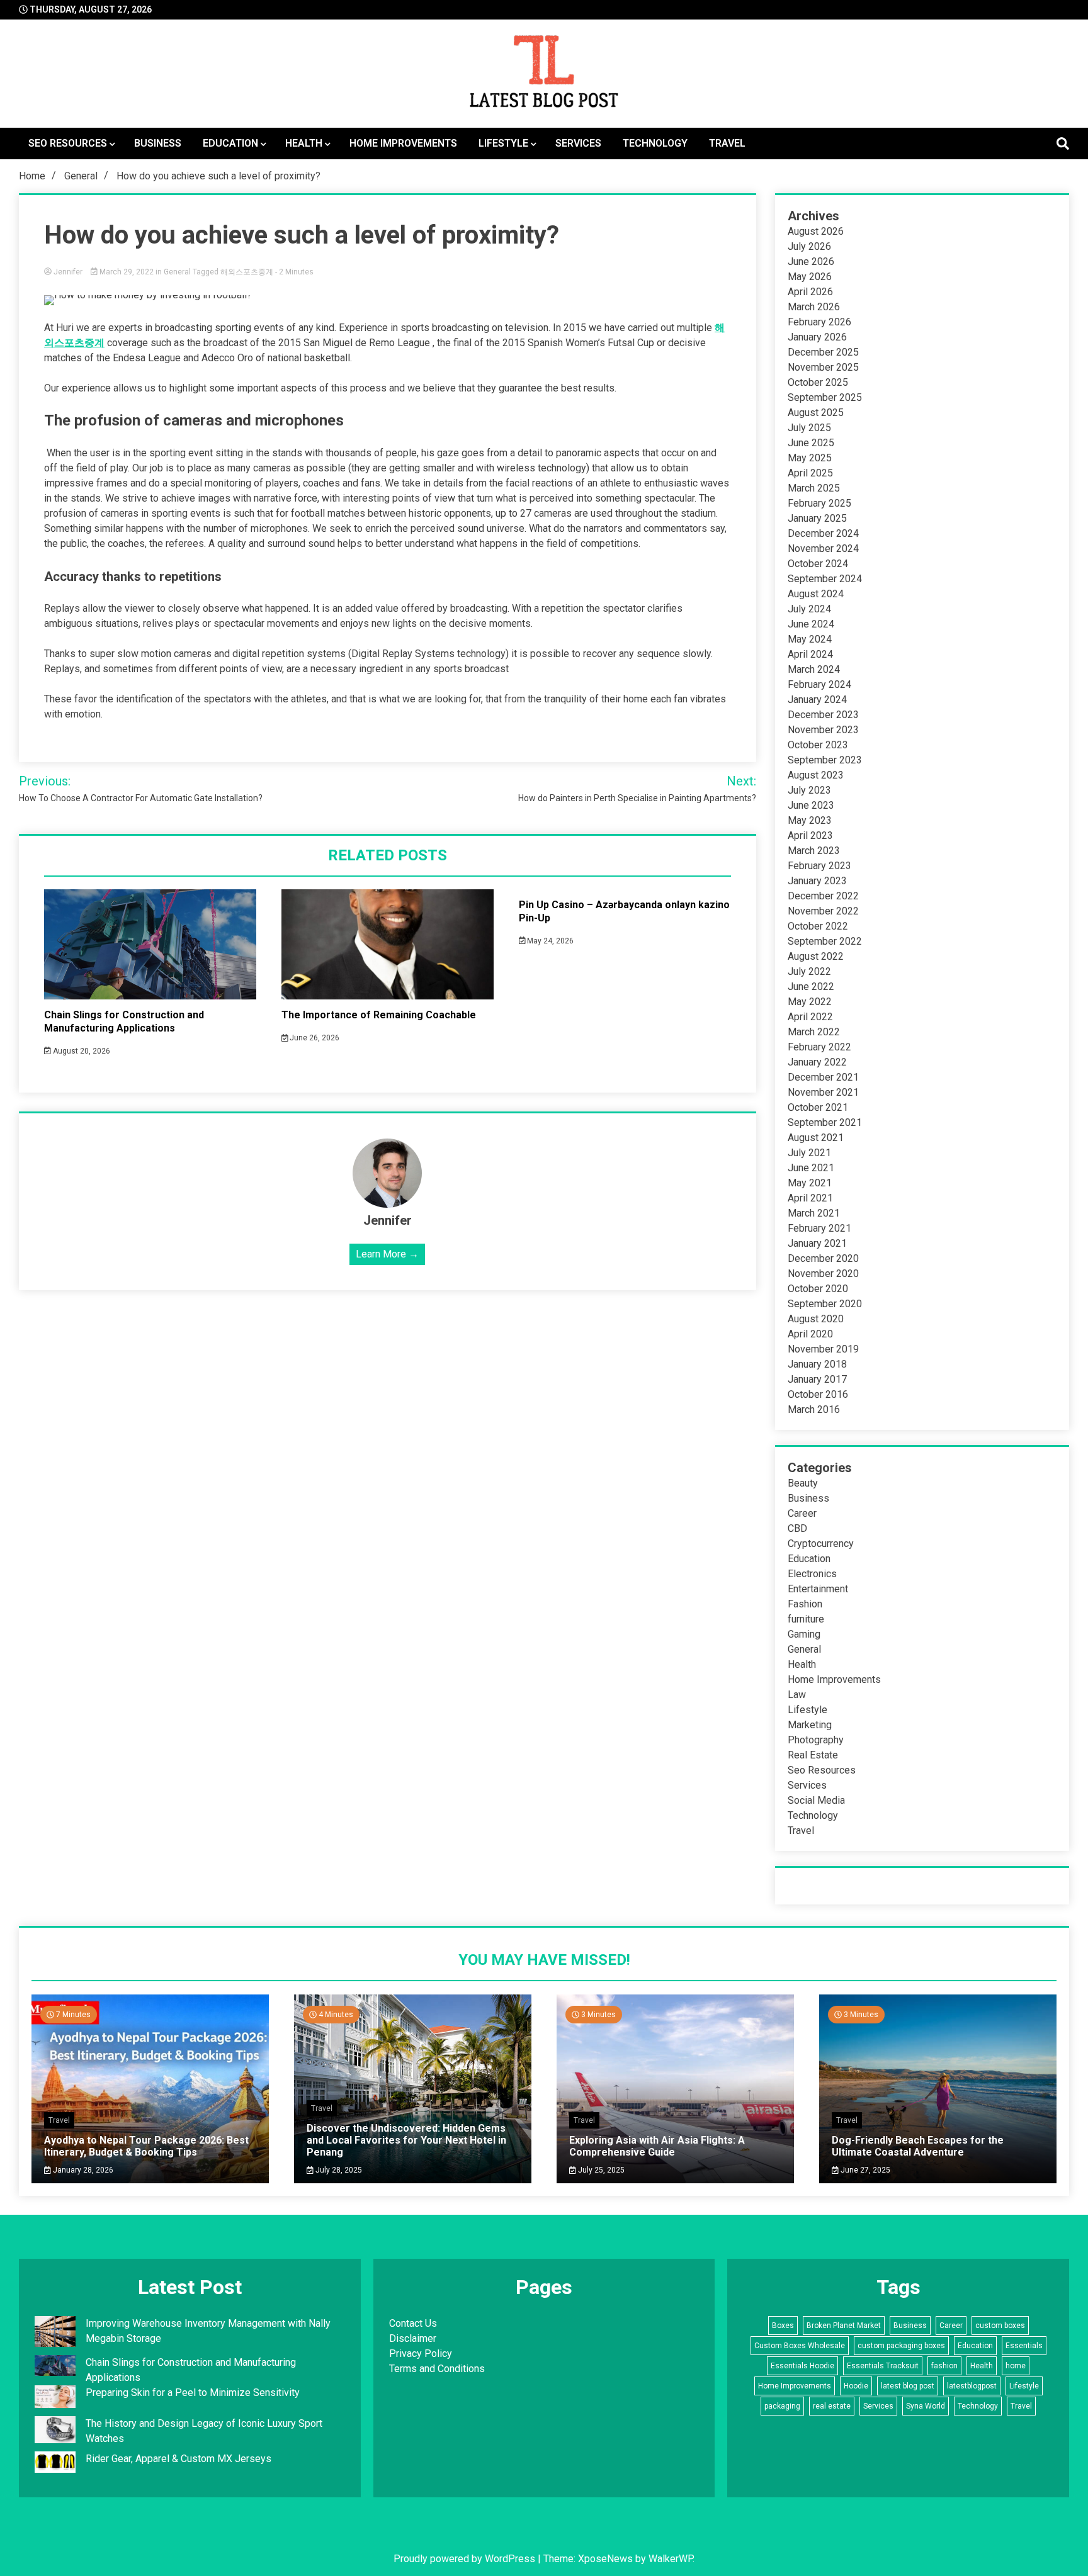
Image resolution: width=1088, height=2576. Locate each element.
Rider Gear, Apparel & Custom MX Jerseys (178, 2459)
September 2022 (825, 941)
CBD (797, 1528)
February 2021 (819, 1228)
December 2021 (823, 1077)
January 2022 (817, 1062)
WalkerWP (671, 2559)
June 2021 (811, 1168)
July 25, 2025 (600, 2170)
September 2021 (825, 1122)
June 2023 (811, 805)
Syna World (926, 2406)
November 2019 (823, 1349)
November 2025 (823, 367)
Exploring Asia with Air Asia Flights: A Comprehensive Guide (657, 2146)
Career (802, 1513)
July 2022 (809, 971)
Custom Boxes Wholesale (800, 2346)
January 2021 (817, 1243)
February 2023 (819, 866)
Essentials (1024, 2346)
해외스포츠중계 (247, 272)
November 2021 (823, 1092)
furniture (806, 1619)
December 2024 (823, 533)
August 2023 (816, 775)
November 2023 (823, 730)
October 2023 (818, 745)
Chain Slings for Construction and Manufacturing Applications (124, 1021)
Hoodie (856, 2386)
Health (304, 143)
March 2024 (814, 669)
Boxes (783, 2326)
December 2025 (823, 352)
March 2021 (814, 1213)
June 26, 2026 (314, 1038)
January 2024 (817, 700)
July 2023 (809, 790)
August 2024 (816, 594)
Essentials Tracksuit (883, 2366)
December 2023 (823, 715)
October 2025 (818, 382)
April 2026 (810, 292)
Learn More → (387, 1254)
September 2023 (825, 760)
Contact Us (413, 2323)
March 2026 (814, 307)
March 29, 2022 (127, 272)
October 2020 (818, 1289)
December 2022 (823, 896)
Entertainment (818, 1589)
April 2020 (810, 1334)
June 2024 (811, 624)
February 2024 (819, 684)
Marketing (810, 1725)
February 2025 (819, 503)
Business (158, 143)
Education (230, 143)
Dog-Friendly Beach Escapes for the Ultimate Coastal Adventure (918, 2146)
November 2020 (823, 1274)
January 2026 (817, 337)
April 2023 (810, 835)
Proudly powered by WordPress (466, 2559)
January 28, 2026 (82, 2170)
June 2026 (811, 262)
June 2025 (811, 443)
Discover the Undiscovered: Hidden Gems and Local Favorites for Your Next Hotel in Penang (406, 2140)
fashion (944, 2366)
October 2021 (818, 1107)
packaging (782, 2406)
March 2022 (814, 1032)
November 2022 (823, 911)
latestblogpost (972, 2386)
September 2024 (825, 579)
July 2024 (809, 609)
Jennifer (68, 272)
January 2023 (817, 881)
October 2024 (818, 564)
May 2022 (810, 1002)
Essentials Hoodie (802, 2366)
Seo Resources (68, 143)
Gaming (804, 1634)
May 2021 (810, 1183)
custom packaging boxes (901, 2346)
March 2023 (814, 851)
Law (797, 1695)
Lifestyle (503, 143)
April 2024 (810, 654)
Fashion (805, 1604)
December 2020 (823, 1258)
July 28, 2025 (338, 2170)
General (177, 272)
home (1016, 2366)
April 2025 (810, 473)
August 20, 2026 (81, 1051)
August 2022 (816, 956)
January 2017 (817, 1379)
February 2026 (819, 322)
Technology (655, 143)
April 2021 (810, 1198)
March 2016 (814, 1409)
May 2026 (810, 277)
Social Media (816, 1800)
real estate (832, 2406)
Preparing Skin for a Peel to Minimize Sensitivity (194, 2393)
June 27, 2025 (864, 2170)
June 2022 (811, 987)
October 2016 (818, 1394)
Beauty (803, 1483)
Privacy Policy (421, 2354)
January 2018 (817, 1364)
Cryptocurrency (821, 1544)
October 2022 (818, 926)
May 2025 (810, 458)
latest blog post (908, 2386)
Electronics (812, 1574)
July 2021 (809, 1153)
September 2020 (825, 1304)
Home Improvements (403, 143)
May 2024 (810, 639)
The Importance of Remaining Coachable (379, 1015)
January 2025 (817, 518)
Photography (816, 1740)
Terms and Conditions (437, 2369)
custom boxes (1000, 2326)
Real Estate (813, 1755)
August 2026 (816, 231)
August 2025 (816, 413)
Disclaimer (413, 2338)
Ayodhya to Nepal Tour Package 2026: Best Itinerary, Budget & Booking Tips (146, 2146)
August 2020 (816, 1319)
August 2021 (816, 1138)
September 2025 (825, 397)
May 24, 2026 (549, 941)
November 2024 (823, 548)
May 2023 (810, 820)
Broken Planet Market (844, 2326)
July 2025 (809, 428)
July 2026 (809, 246)
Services (578, 143)
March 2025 (814, 488)
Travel (727, 143)
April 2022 (810, 1017)
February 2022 (819, 1047)
